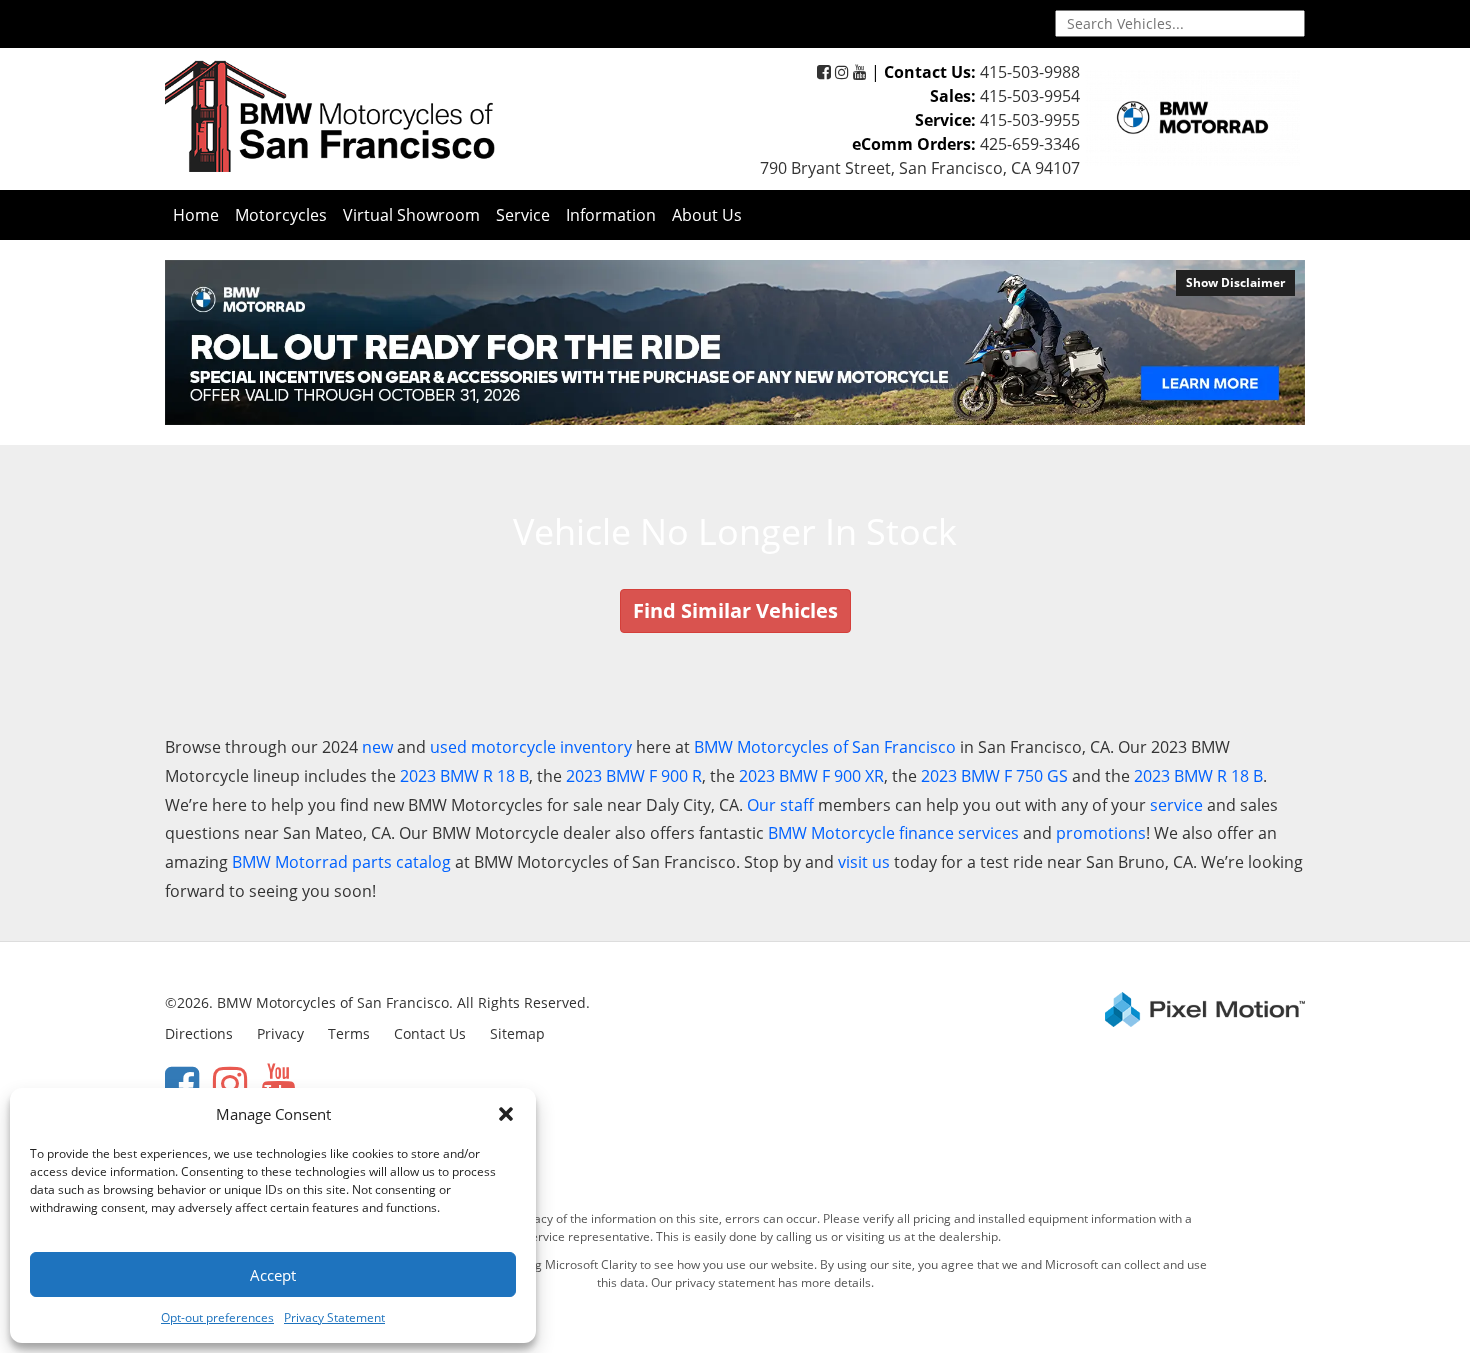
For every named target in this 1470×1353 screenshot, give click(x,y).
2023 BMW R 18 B (464, 776)
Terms (349, 1033)
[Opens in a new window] (824, 72)
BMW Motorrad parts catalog (341, 862)
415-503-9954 (1030, 96)
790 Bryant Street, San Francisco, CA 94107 (920, 168)
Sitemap (517, 1033)
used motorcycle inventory (531, 747)
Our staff (780, 805)
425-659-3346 (1030, 144)
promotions (1101, 833)
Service (523, 215)
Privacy (280, 1033)
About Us (707, 215)
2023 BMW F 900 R (634, 776)
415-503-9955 (1030, 120)
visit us (864, 862)
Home (196, 215)
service (1176, 805)
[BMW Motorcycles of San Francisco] (330, 115)
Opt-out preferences (217, 1317)
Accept (273, 1275)
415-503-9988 (1030, 72)
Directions (199, 1033)
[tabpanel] (735, 342)
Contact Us (430, 1033)
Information (611, 215)
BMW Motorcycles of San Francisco (825, 747)
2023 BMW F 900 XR (811, 776)
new (377, 747)
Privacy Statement (334, 1317)
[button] (506, 1114)
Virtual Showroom (411, 215)
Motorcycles (281, 215)
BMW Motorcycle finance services (893, 833)
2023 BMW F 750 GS (994, 776)
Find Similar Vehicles (735, 610)
